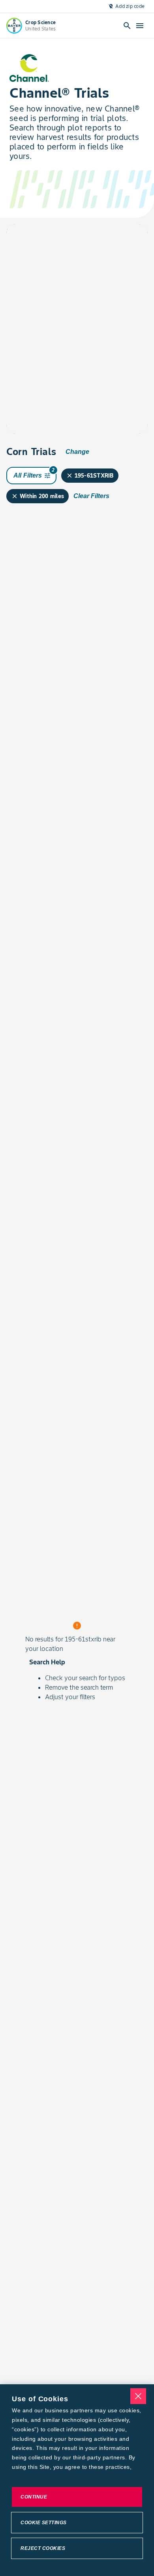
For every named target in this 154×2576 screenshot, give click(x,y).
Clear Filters (91, 496)
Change (77, 452)
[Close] (138, 2396)
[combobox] (68, 239)
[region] (77, 2480)
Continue (34, 2497)
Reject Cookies (43, 2548)
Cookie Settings (44, 2523)
